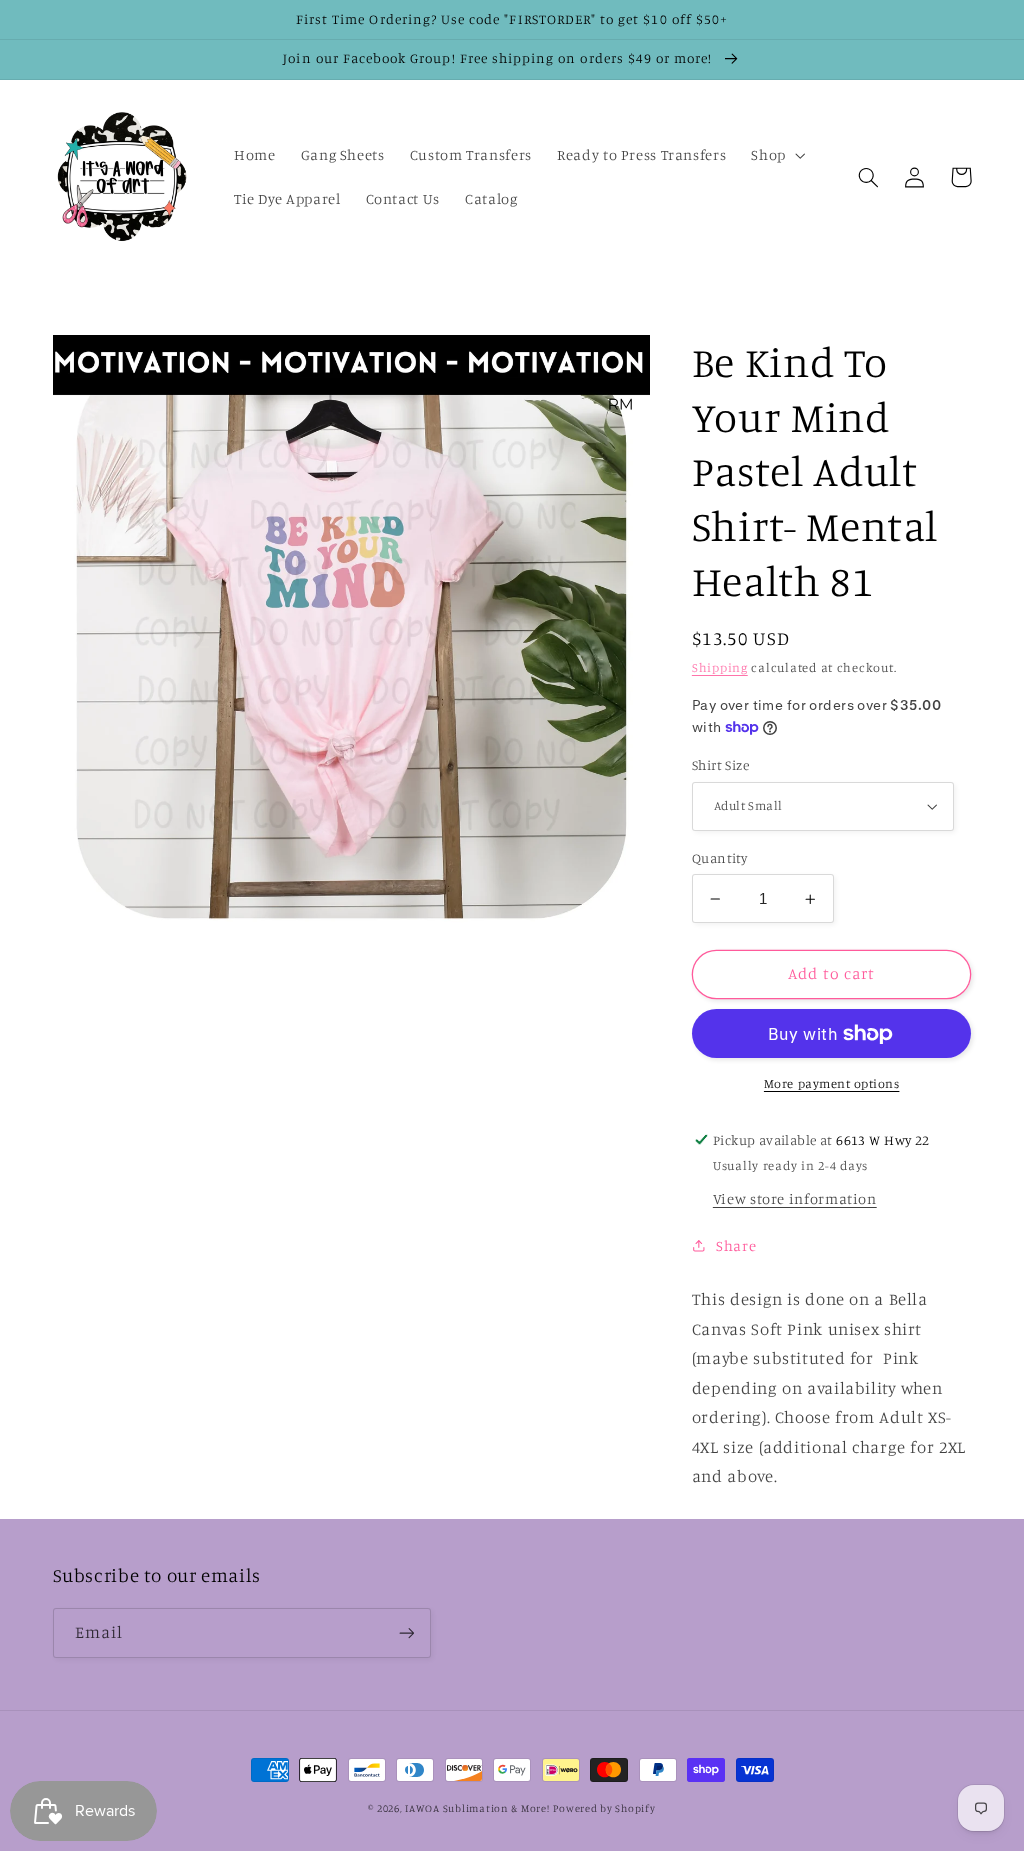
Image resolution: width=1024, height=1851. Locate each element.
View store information (795, 1198)
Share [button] (736, 1245)
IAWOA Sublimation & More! (477, 1808)
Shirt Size (720, 765)
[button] (776, 155)
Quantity (719, 858)
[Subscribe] (406, 1632)
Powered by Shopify (604, 1808)
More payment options (832, 1083)
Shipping (720, 667)
